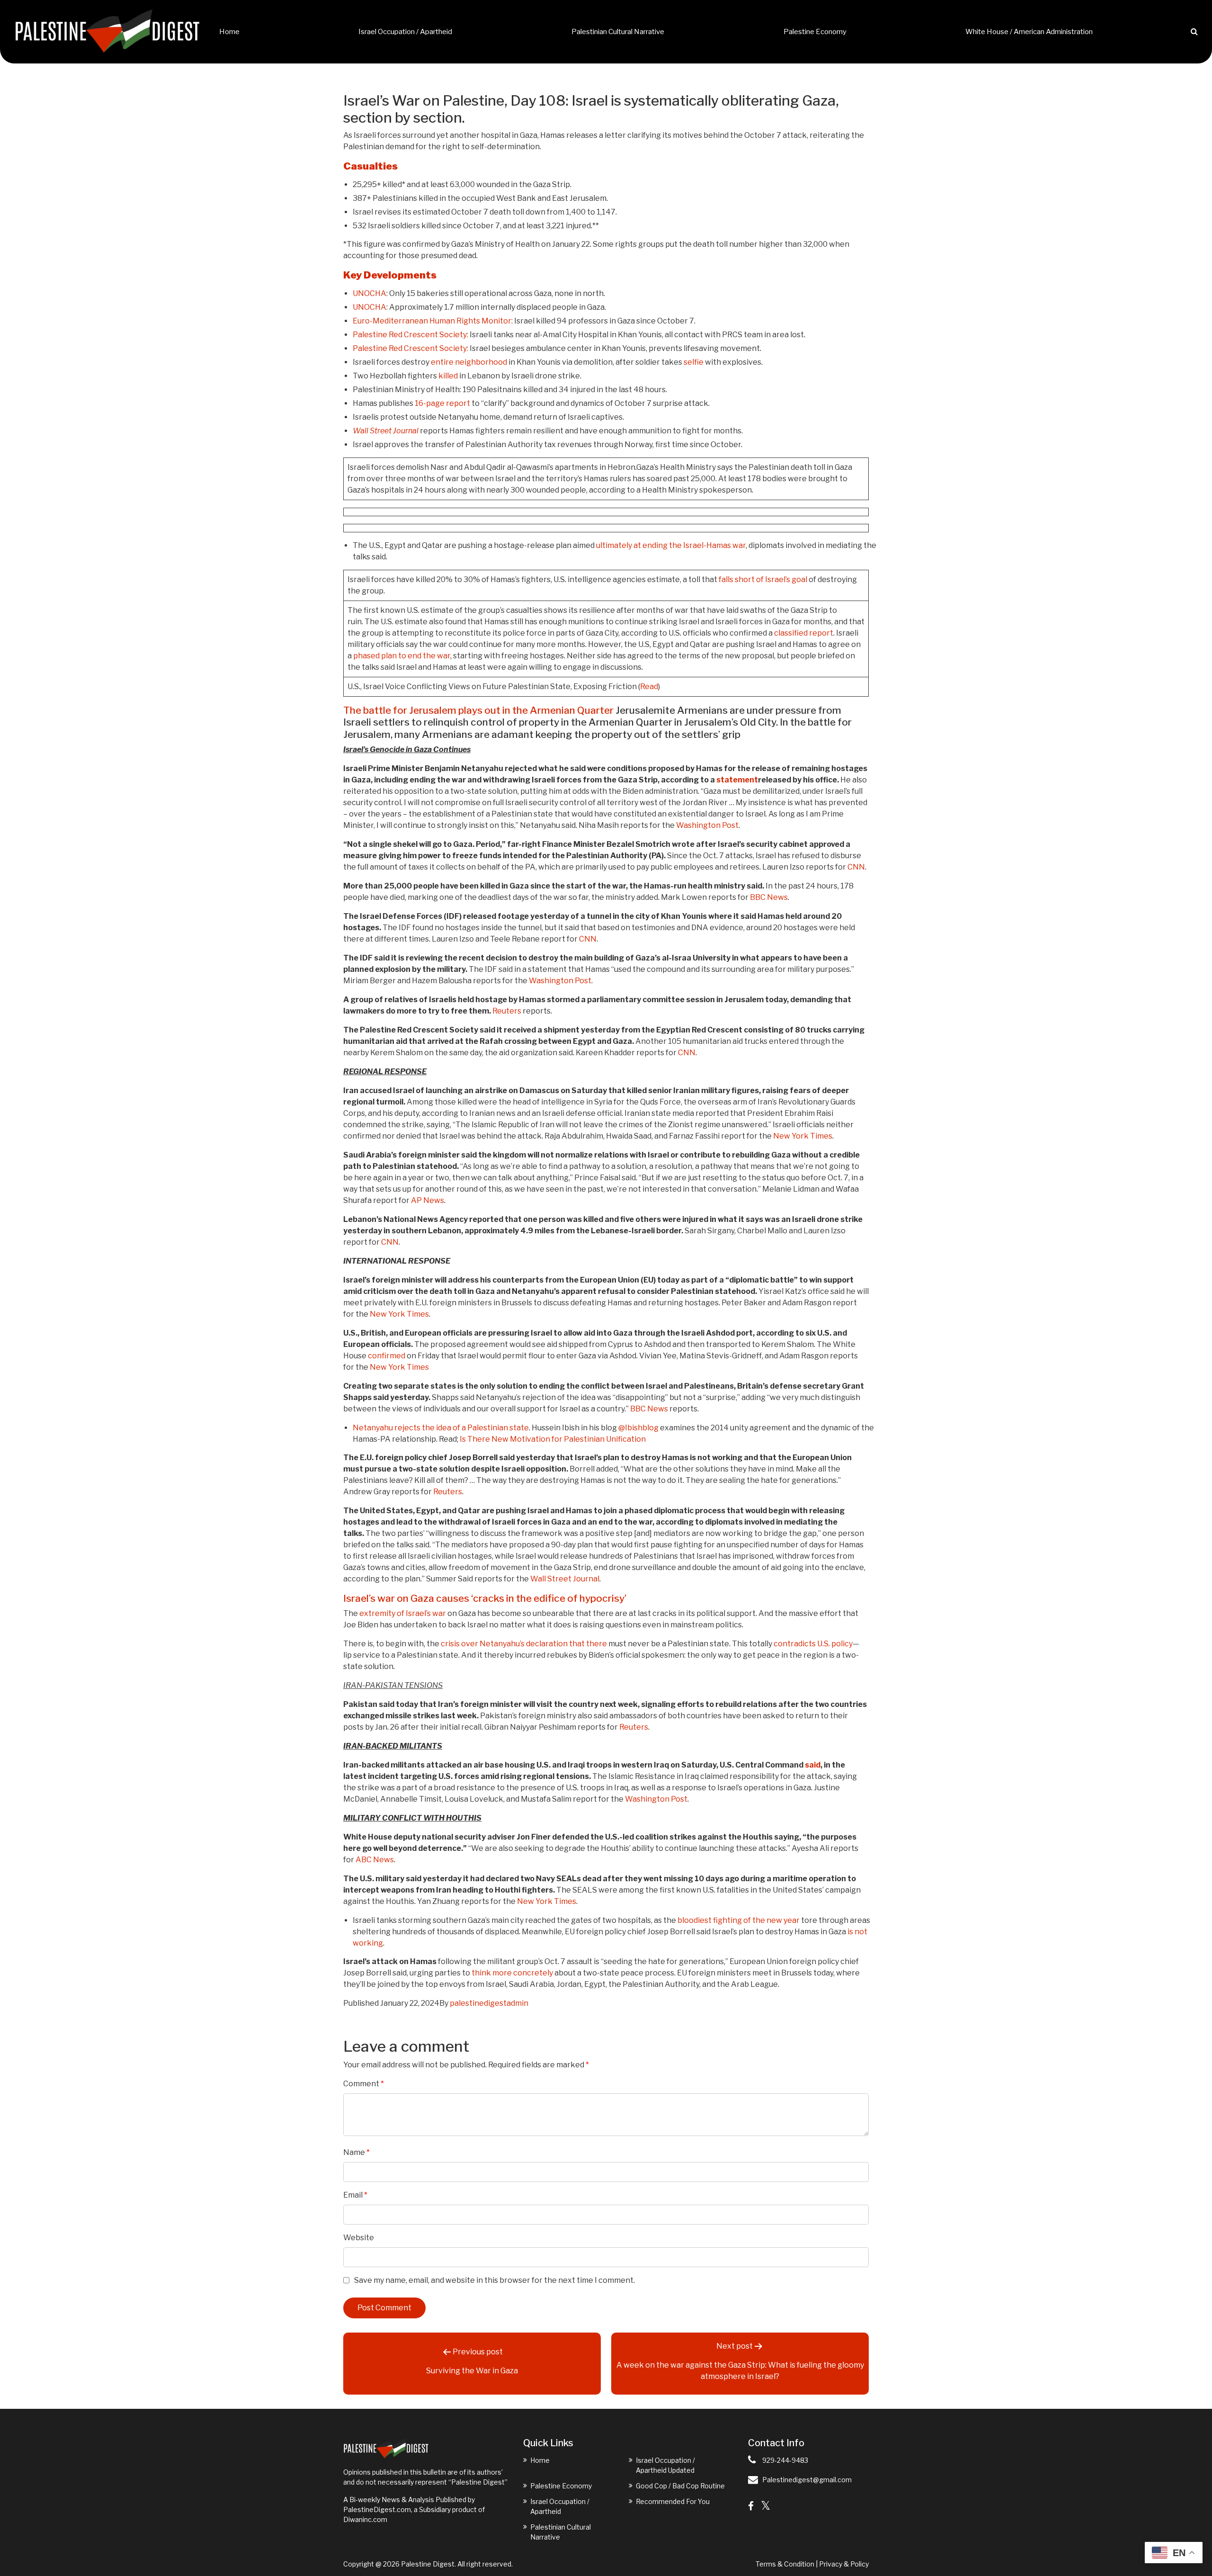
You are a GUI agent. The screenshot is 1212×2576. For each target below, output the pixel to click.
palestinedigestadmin (489, 2003)
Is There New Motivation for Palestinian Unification (553, 1439)
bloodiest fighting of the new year (739, 1920)
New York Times (803, 1136)
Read (649, 687)
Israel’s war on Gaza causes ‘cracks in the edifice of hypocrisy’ (485, 1598)
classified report (804, 633)
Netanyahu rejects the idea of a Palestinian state (441, 1428)
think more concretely (512, 1973)
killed (448, 376)
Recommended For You (673, 2501)
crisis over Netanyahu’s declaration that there (524, 1644)
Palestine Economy (815, 32)
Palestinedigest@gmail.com (807, 2480)
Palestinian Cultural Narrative (618, 32)
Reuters (507, 1011)
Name (356, 2152)
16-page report (442, 403)
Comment (364, 2084)
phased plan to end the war (402, 656)
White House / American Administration (1029, 32)
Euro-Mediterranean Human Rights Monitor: (433, 321)
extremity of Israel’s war (403, 1613)
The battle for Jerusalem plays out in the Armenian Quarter (478, 710)
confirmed (387, 1356)
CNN (856, 867)
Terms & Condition (785, 2564)
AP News (428, 1200)
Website (359, 2238)
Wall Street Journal (386, 431)
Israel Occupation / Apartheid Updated (665, 2465)
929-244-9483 (785, 2460)
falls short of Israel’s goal (763, 579)
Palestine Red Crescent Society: (410, 335)
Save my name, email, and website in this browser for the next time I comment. (495, 2280)
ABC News (375, 1860)
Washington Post (707, 825)
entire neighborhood (469, 362)
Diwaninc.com (365, 2519)
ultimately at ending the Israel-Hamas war (671, 545)
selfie (694, 362)
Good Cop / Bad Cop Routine (680, 2486)
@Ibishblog (638, 1428)
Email (355, 2195)
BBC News (769, 897)
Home (229, 32)
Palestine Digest (428, 2564)
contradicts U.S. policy (813, 1644)
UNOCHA (370, 293)
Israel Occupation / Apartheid (405, 32)
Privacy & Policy (844, 2564)
